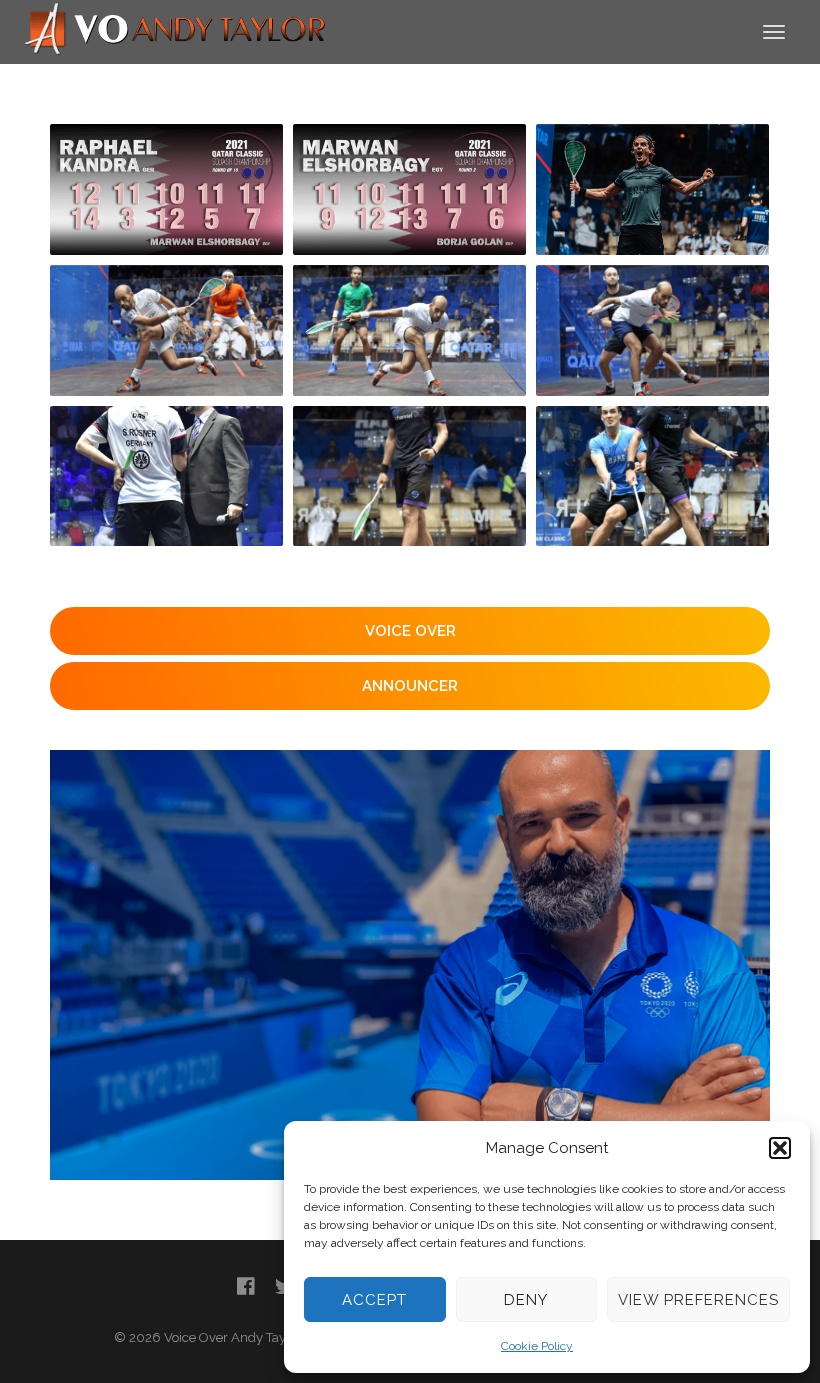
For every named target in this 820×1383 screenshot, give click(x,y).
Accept (374, 1300)
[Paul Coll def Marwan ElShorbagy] (652, 189)
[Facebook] (246, 1286)
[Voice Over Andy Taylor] (176, 30)
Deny (526, 1300)
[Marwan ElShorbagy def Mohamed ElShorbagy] (166, 330)
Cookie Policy (537, 1346)
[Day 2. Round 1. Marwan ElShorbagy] (652, 476)
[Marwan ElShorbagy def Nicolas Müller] (652, 330)
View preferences (698, 1300)
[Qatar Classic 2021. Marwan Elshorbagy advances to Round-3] (409, 189)
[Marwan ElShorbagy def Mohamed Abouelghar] (409, 330)
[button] (780, 1148)
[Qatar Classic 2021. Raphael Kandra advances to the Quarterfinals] (166, 189)
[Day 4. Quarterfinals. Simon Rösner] (166, 476)
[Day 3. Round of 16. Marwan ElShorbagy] (409, 476)
